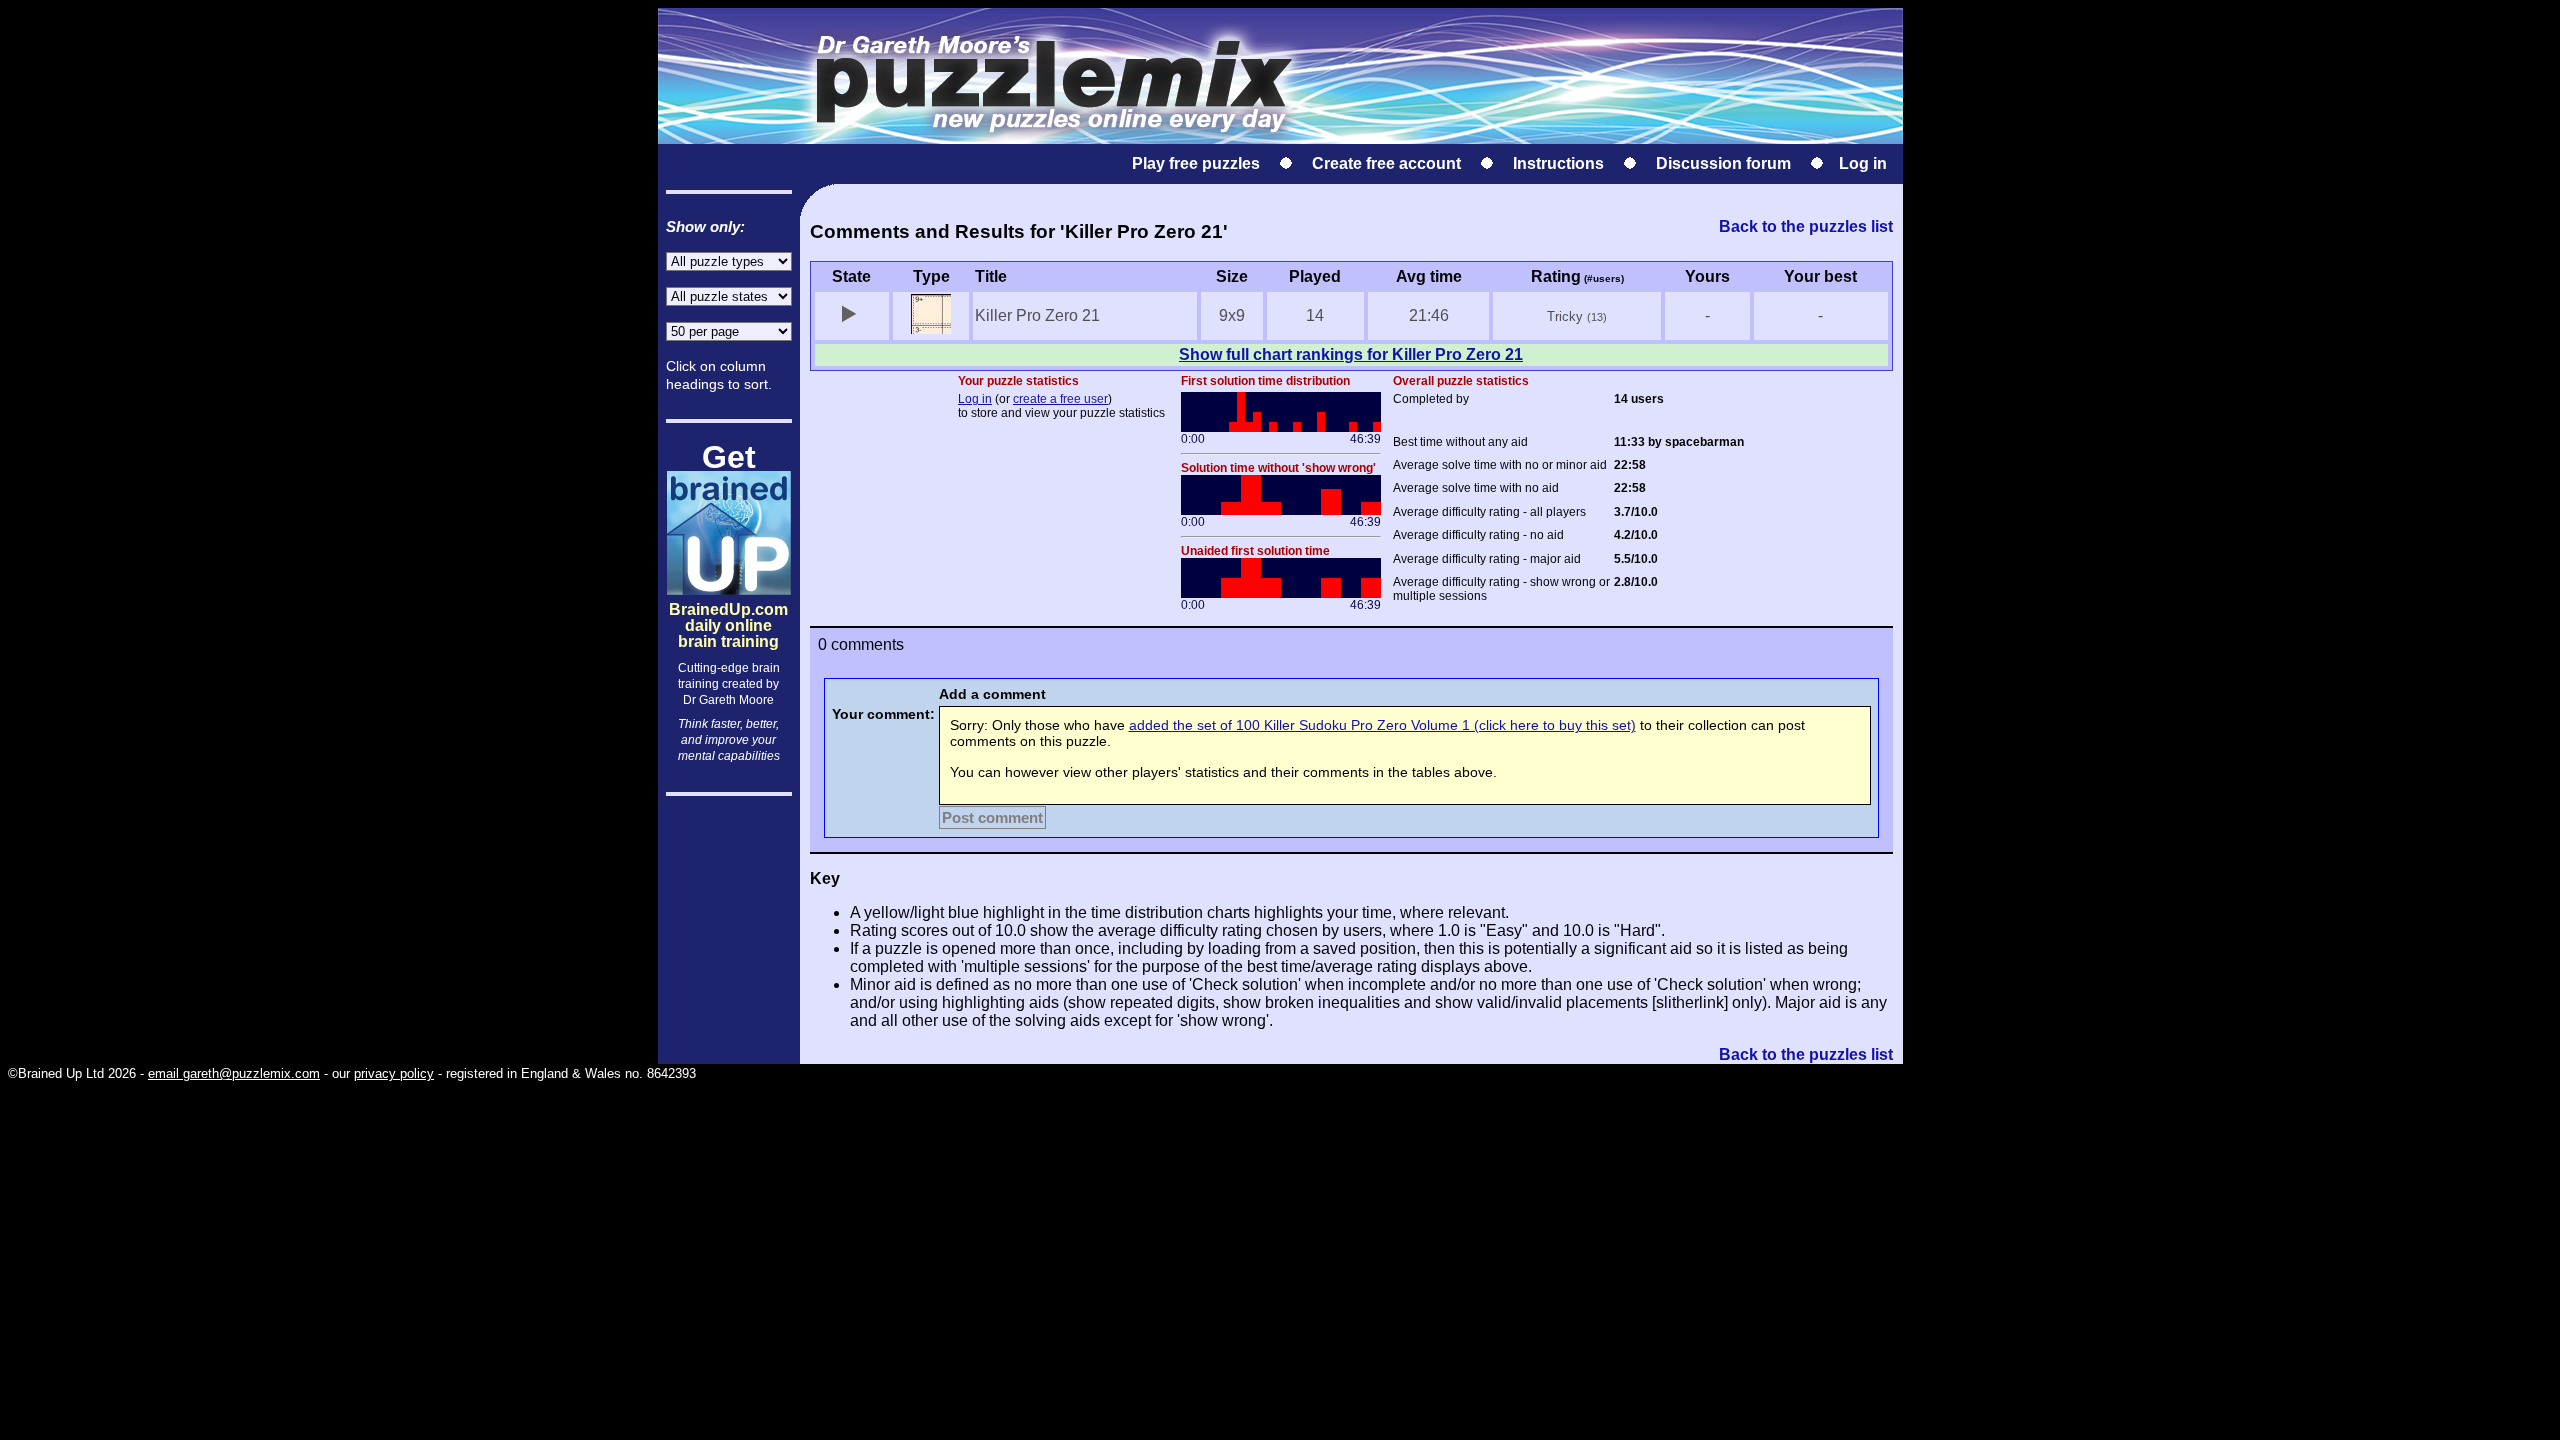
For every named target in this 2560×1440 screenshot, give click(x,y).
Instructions (1558, 163)
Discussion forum (1723, 163)
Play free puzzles (1196, 163)
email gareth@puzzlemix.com (234, 1073)
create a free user (1060, 399)
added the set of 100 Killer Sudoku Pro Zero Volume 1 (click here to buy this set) (1382, 725)
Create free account (1386, 163)
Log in (1863, 163)
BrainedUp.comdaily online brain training (728, 608)
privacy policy (394, 1073)
